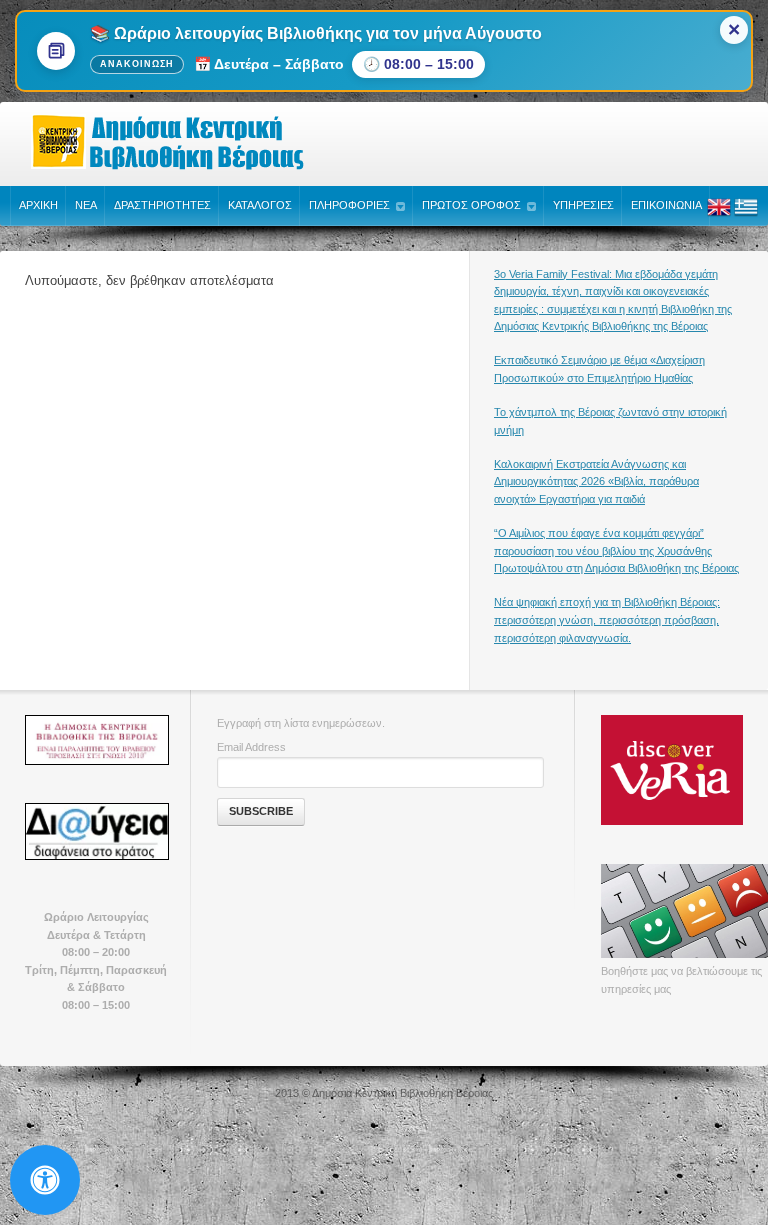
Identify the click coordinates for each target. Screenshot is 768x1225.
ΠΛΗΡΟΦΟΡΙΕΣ (349, 205)
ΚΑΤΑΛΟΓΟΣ (260, 205)
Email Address (251, 747)
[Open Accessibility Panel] (45, 1180)
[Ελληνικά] (746, 215)
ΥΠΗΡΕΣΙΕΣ (583, 205)
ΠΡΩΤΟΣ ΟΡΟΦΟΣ (471, 205)
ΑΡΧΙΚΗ (38, 205)
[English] (719, 215)
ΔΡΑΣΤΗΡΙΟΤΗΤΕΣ (162, 205)
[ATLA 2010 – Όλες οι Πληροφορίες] (96, 740)
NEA (86, 205)
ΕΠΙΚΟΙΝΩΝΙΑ (666, 205)
